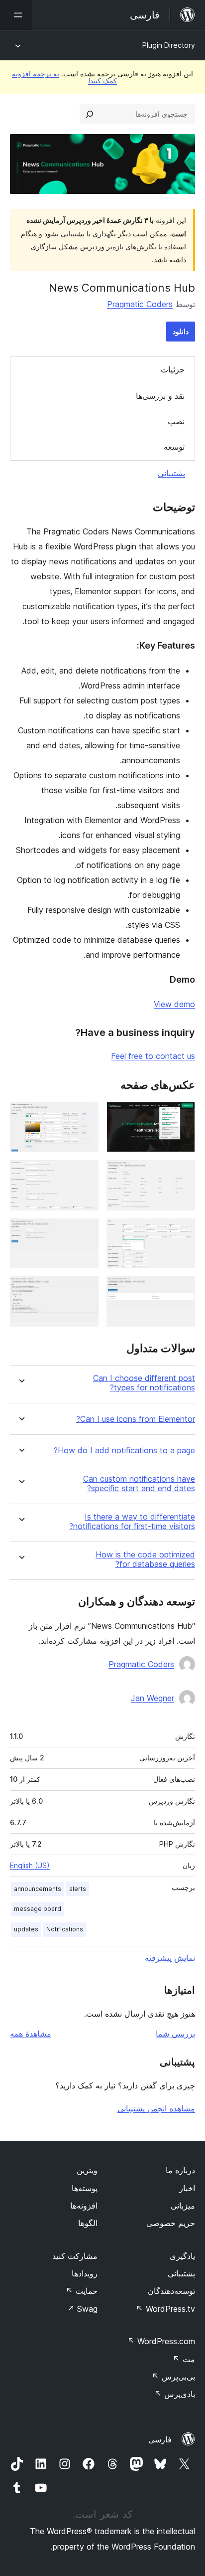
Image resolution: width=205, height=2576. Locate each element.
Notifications (65, 1929)
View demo (174, 1004)
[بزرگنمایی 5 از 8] (182, 1232)
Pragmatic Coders (140, 304)
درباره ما (180, 2170)
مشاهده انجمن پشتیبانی (156, 2108)
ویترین (87, 2170)
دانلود (181, 331)
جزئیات (173, 369)
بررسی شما (175, 2034)
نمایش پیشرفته (170, 1958)
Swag (82, 2309)
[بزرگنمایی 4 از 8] (85, 1174)
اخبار (187, 2188)
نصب (176, 421)
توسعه (174, 447)
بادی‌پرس (175, 2394)
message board (38, 1909)
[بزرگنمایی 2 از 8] (85, 1115)
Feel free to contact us (153, 1056)
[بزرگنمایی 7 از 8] (182, 1290)
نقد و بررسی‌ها (160, 396)
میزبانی (183, 2206)
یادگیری (182, 2256)
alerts (78, 1889)
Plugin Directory (169, 45)
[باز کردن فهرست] (16, 15)
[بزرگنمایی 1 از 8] (182, 1115)
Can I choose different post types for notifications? (144, 1383)
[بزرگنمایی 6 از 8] (85, 1232)
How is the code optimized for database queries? (145, 1559)
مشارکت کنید (75, 2256)
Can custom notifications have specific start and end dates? (139, 1484)
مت (184, 2359)
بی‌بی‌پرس (173, 2377)
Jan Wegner (153, 1698)
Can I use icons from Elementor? (136, 1419)
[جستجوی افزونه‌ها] (90, 114)
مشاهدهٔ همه (31, 2034)
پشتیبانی (171, 473)
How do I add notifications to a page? (124, 1451)
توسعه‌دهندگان (171, 2291)
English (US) (30, 1865)
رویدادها (85, 2273)
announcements (38, 1889)
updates (26, 1929)
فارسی (160, 2439)
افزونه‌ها (84, 2206)
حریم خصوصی (171, 2223)
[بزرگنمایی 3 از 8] (182, 1174)
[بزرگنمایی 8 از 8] (85, 1290)
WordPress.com (161, 2341)
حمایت (82, 2291)
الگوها (88, 2223)
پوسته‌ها (85, 2188)
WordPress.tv (165, 2309)
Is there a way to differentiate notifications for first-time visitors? (132, 1522)
